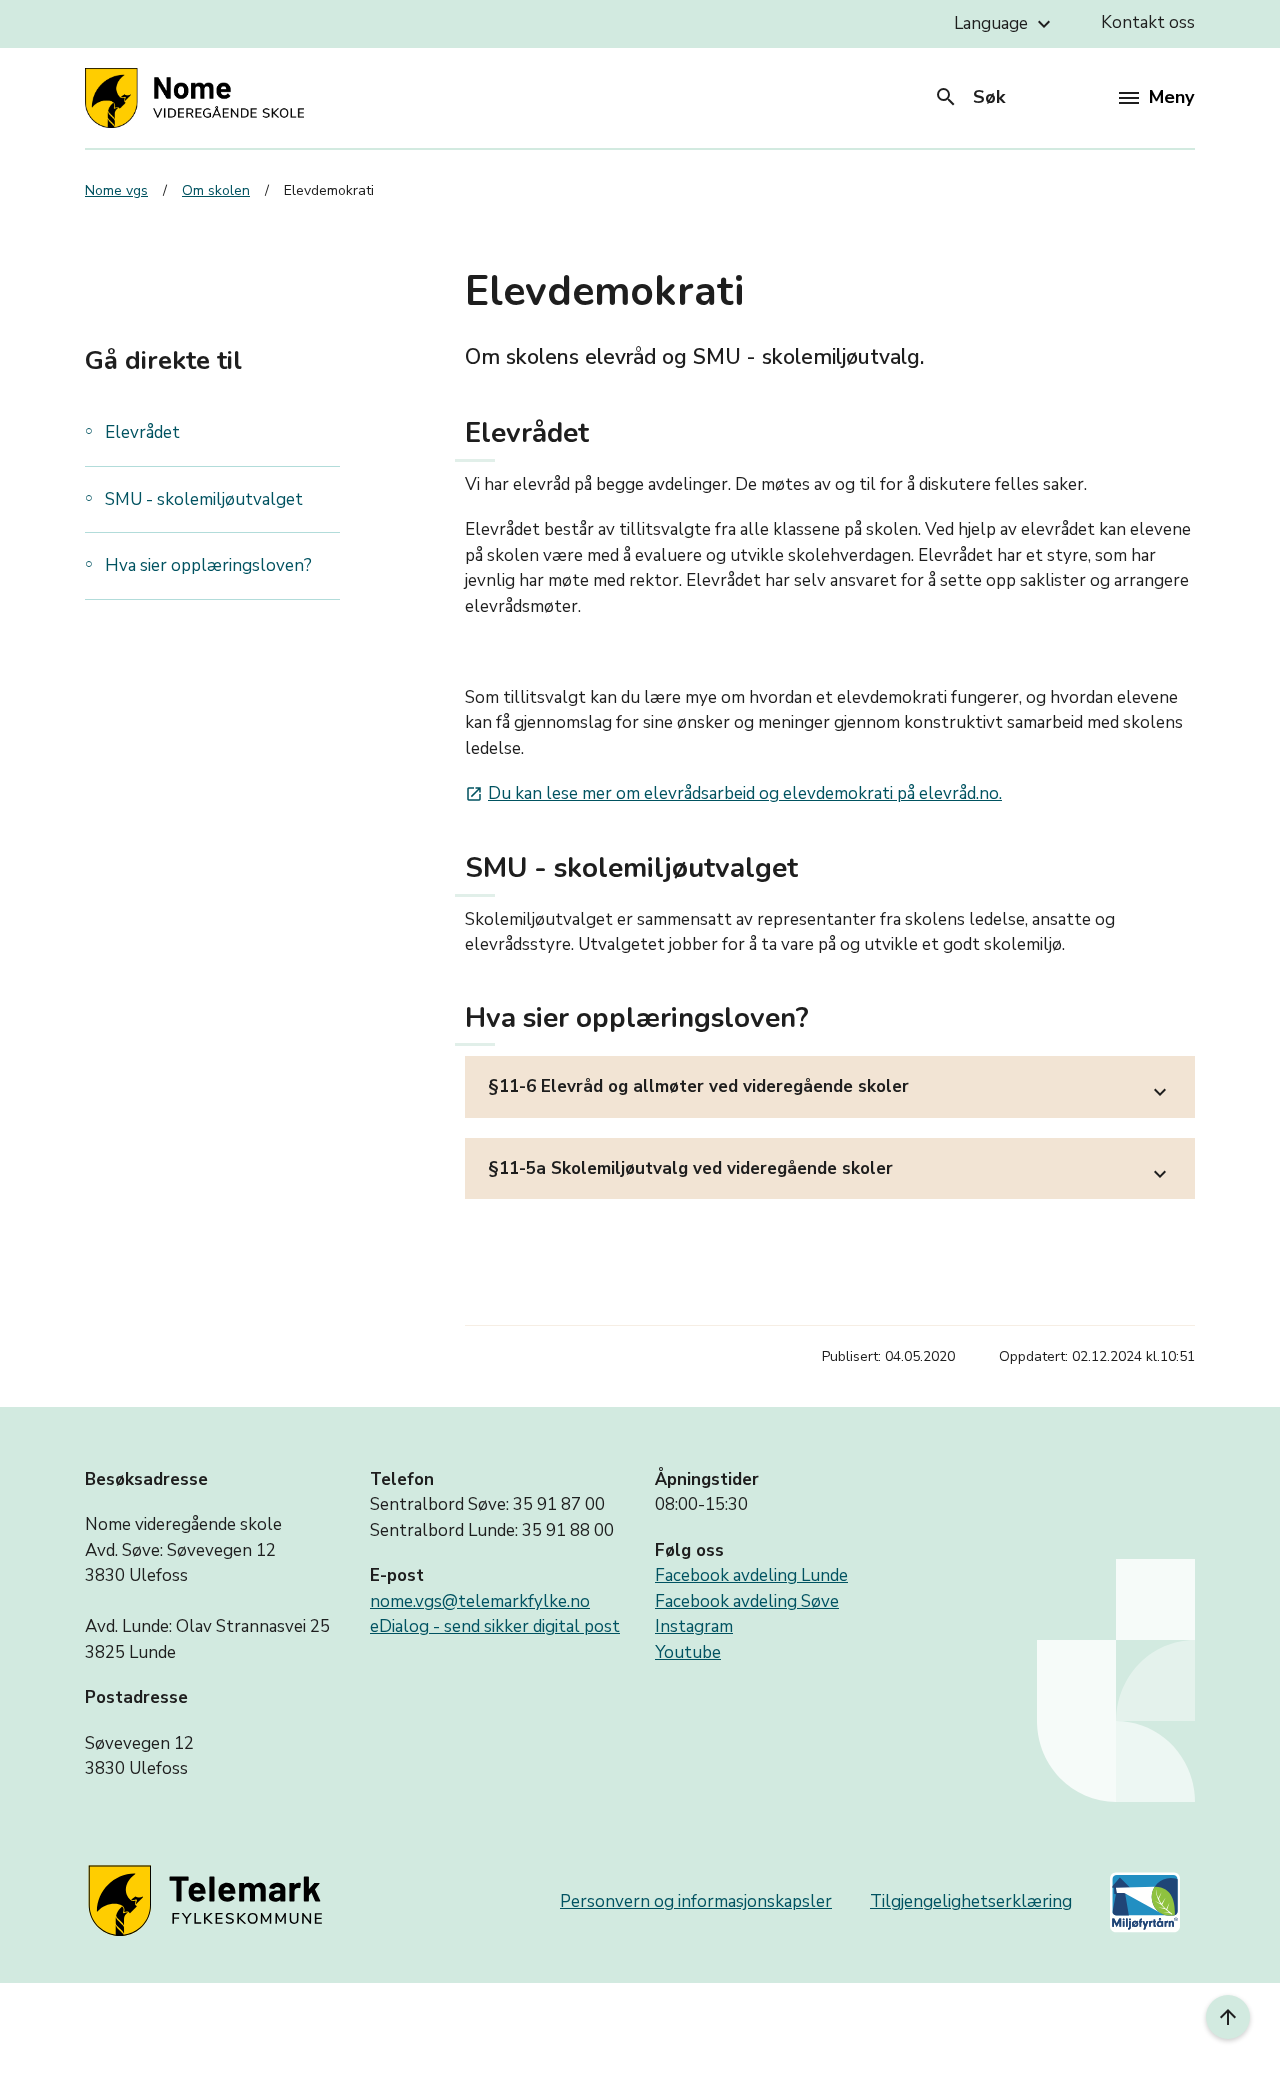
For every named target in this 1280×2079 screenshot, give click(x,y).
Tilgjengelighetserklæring (971, 1901)
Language (1005, 24)
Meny (1171, 97)
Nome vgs (116, 190)
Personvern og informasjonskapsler (696, 1901)
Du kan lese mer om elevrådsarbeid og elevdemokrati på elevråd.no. (733, 793)
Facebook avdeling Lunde (751, 1575)
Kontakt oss (1148, 22)
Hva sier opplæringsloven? (208, 565)
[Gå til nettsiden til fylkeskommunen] (209, 1902)
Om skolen (216, 190)
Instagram (694, 1626)
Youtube (688, 1652)
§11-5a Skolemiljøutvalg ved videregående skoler (830, 1171)
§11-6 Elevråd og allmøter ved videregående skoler (830, 1089)
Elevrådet (142, 432)
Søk (969, 97)
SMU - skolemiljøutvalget (204, 499)
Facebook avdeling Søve (747, 1601)
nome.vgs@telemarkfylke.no (480, 1601)
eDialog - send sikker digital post (495, 1626)
